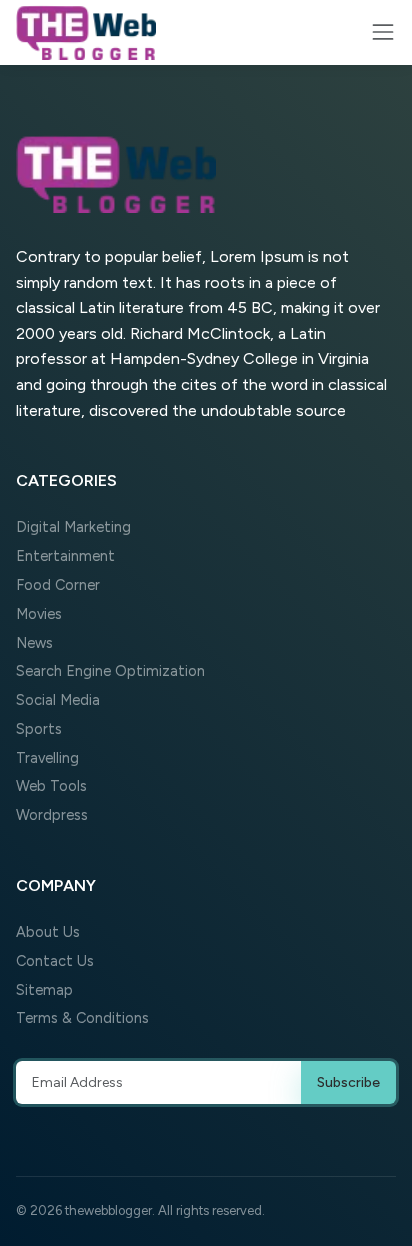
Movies (39, 614)
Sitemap (44, 990)
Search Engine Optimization (110, 671)
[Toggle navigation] (383, 32)
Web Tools (51, 786)
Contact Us (55, 961)
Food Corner (58, 585)
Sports (39, 729)
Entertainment (65, 556)
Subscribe (348, 1082)
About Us (48, 932)
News (34, 643)
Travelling (47, 758)
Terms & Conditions (82, 1018)
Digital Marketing (73, 527)
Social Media (58, 700)
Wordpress (52, 815)
